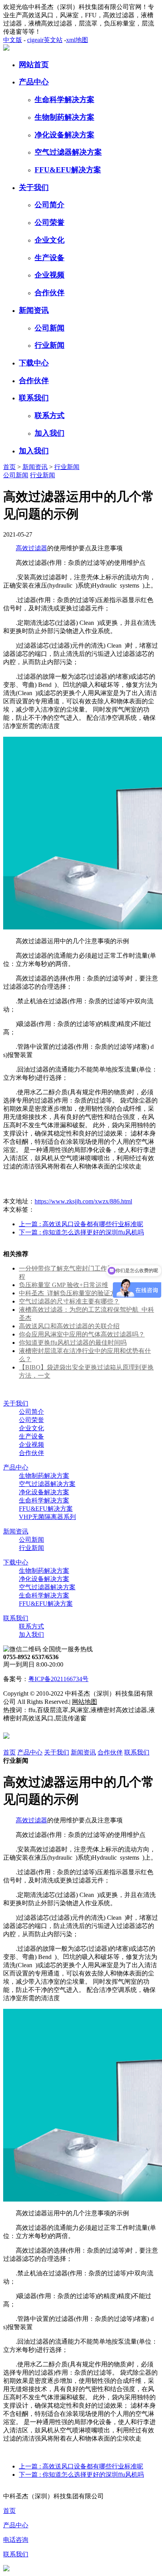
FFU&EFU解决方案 (68, 170)
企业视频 (50, 275)
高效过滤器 (31, 548)
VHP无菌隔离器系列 (47, 1517)
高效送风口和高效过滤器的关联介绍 (69, 1326)
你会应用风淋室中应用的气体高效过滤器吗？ (82, 1334)
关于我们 (34, 187)
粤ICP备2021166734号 (58, 1679)
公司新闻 (50, 328)
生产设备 (50, 258)
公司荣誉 (50, 222)
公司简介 (50, 205)
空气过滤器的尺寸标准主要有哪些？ (69, 1301)
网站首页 (34, 65)
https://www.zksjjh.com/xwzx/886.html (83, 1201)
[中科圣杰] (6, 48)
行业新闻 (50, 345)
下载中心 (34, 363)
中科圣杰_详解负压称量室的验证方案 (71, 1293)
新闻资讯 (34, 310)
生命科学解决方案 (64, 99)
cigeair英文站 (45, 40)
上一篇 (81, 1224)
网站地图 (85, 1702)
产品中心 (34, 82)
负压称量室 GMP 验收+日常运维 (64, 1285)
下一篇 (81, 1232)
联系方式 (50, 415)
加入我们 (50, 433)
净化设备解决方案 (64, 135)
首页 (9, 467)
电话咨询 (16, 2540)
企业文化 (50, 240)
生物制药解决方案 (64, 117)
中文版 (13, 40)
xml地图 (77, 40)
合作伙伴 (50, 293)
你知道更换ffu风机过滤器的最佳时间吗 (73, 1343)
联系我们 (34, 398)
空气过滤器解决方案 (68, 152)
